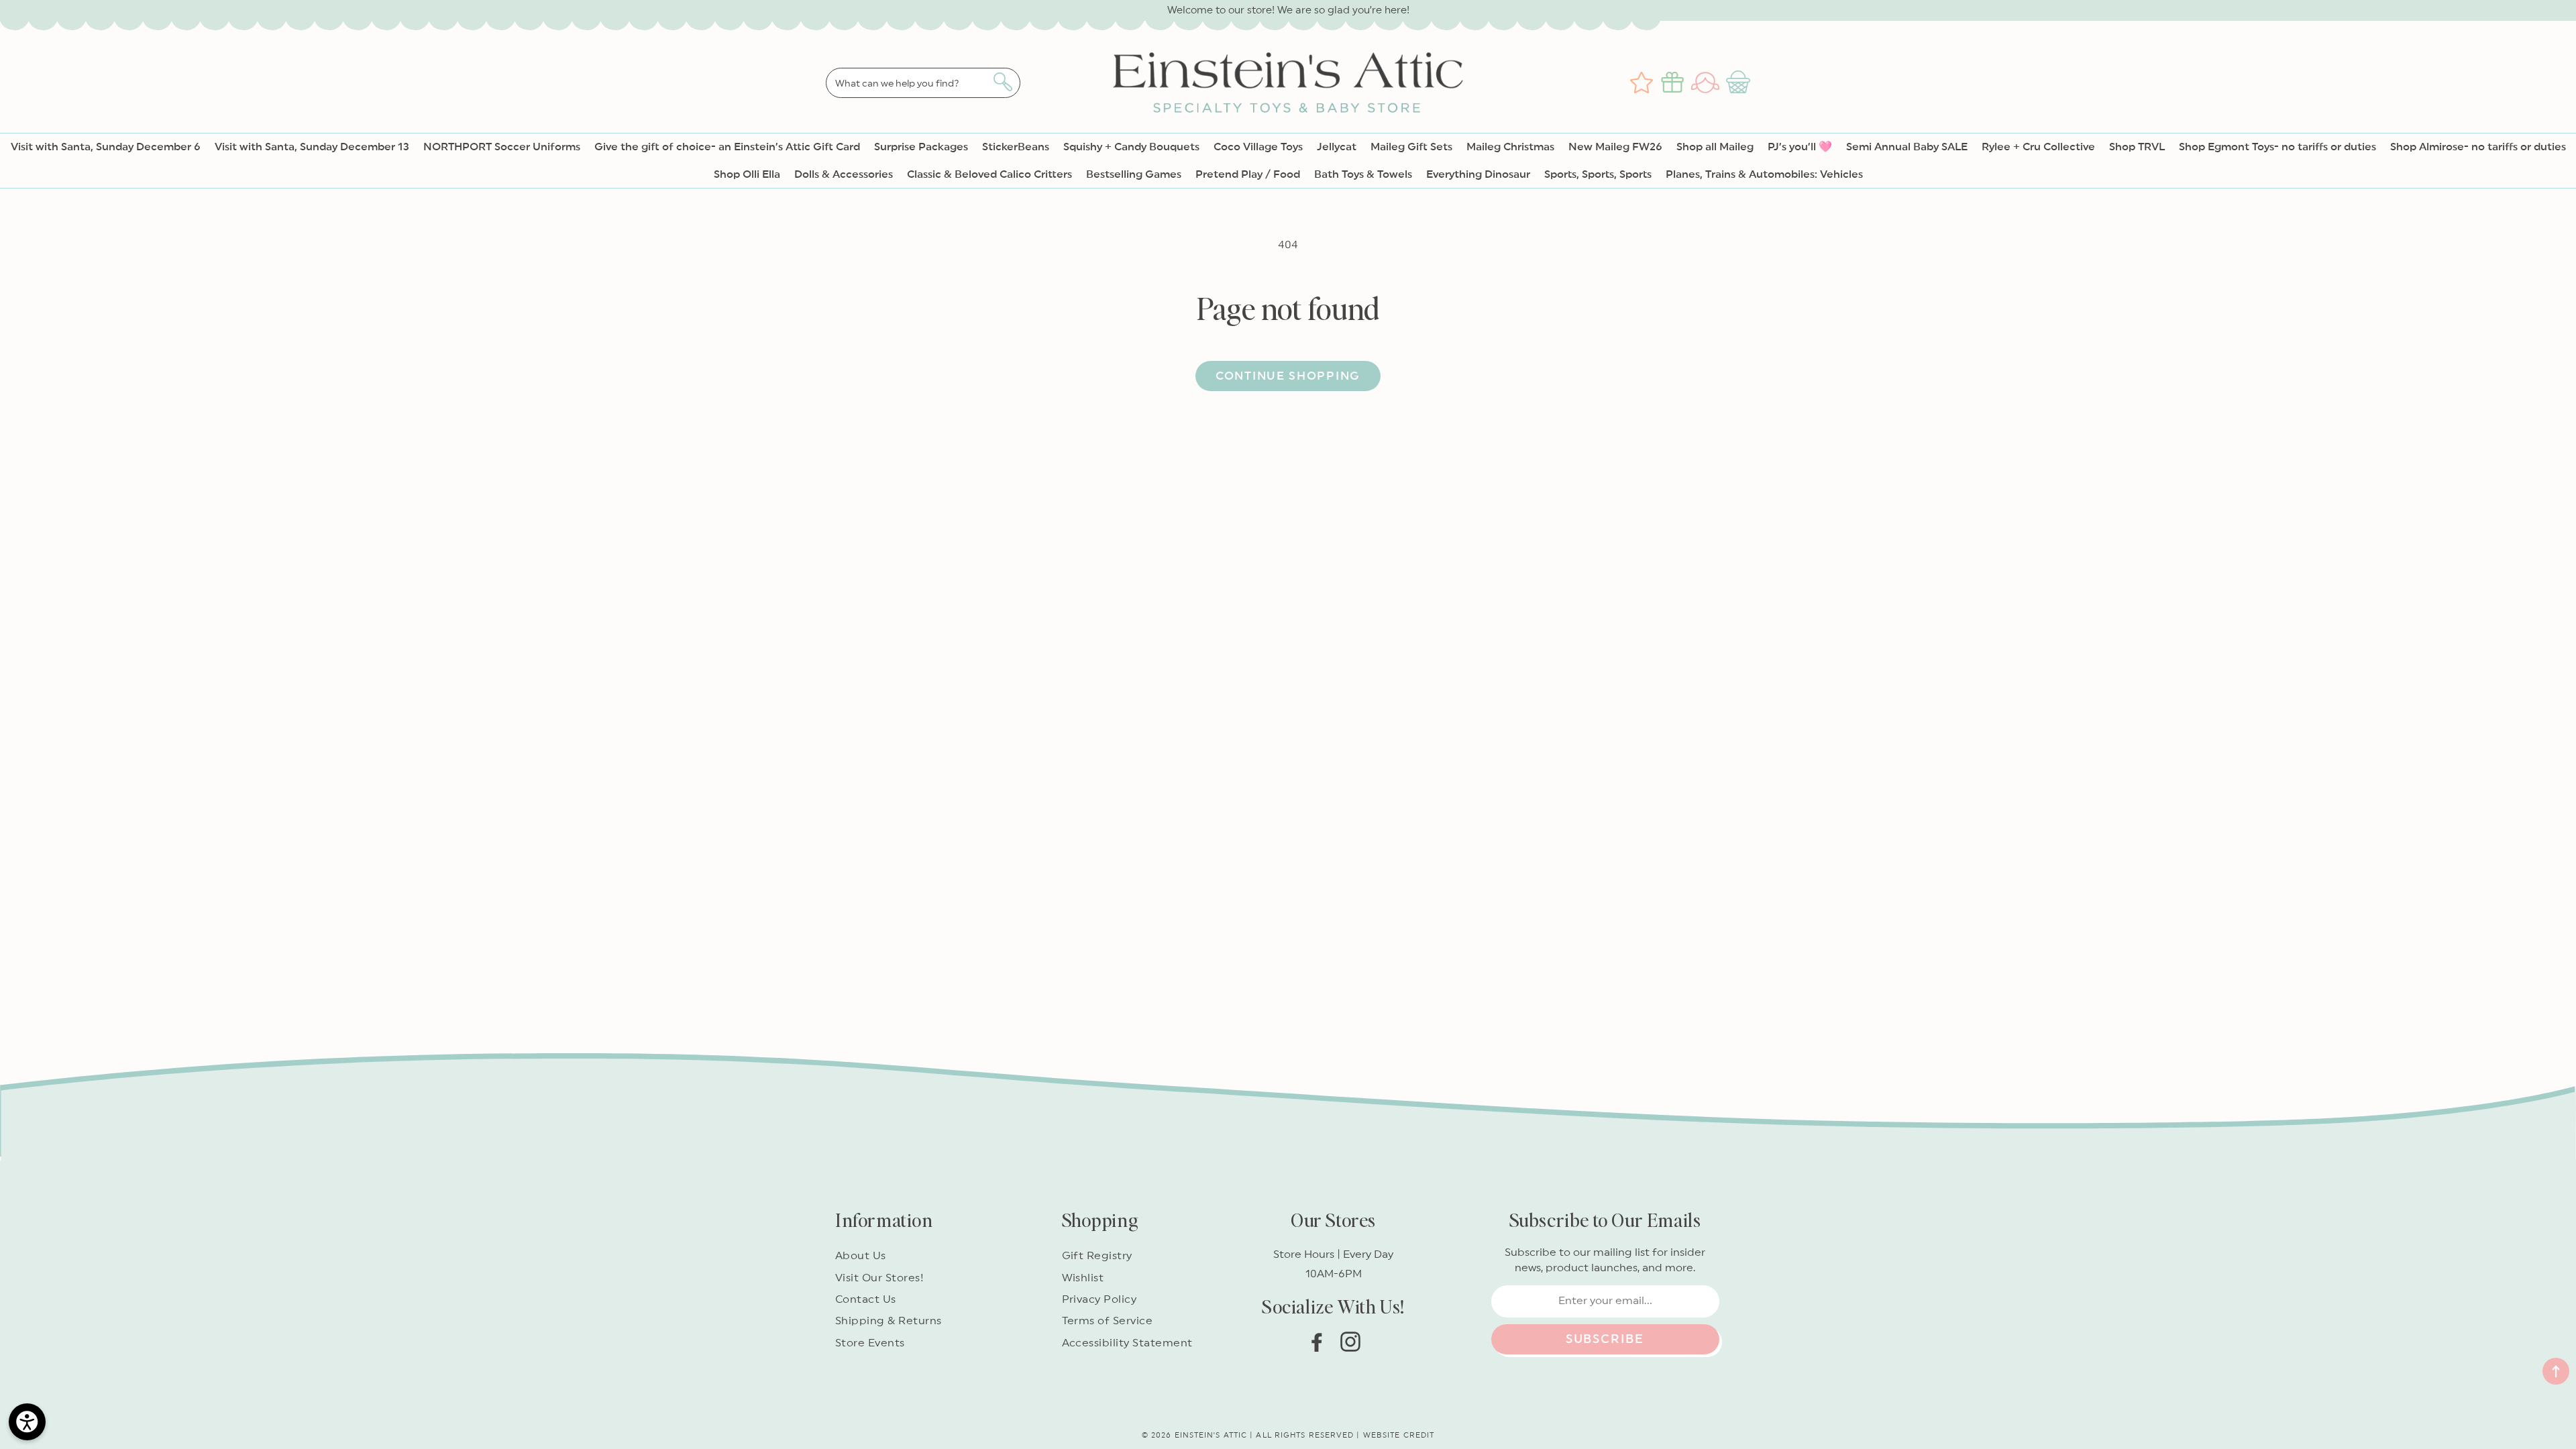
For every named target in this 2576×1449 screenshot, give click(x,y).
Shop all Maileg (1715, 147)
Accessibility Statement (1127, 1343)
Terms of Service (1108, 1321)
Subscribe (1605, 1339)
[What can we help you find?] (1003, 82)
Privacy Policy (1099, 1299)
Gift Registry (1097, 1256)
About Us (861, 1256)
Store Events (870, 1343)
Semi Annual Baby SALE (1907, 147)
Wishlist (1083, 1278)
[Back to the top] (2556, 1371)
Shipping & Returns (889, 1321)
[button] (1740, 83)
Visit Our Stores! (879, 1278)
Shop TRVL (2137, 147)
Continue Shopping (1288, 376)
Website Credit (1399, 1435)
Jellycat (1337, 147)
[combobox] (923, 83)
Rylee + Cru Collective (2038, 147)
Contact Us (866, 1299)
